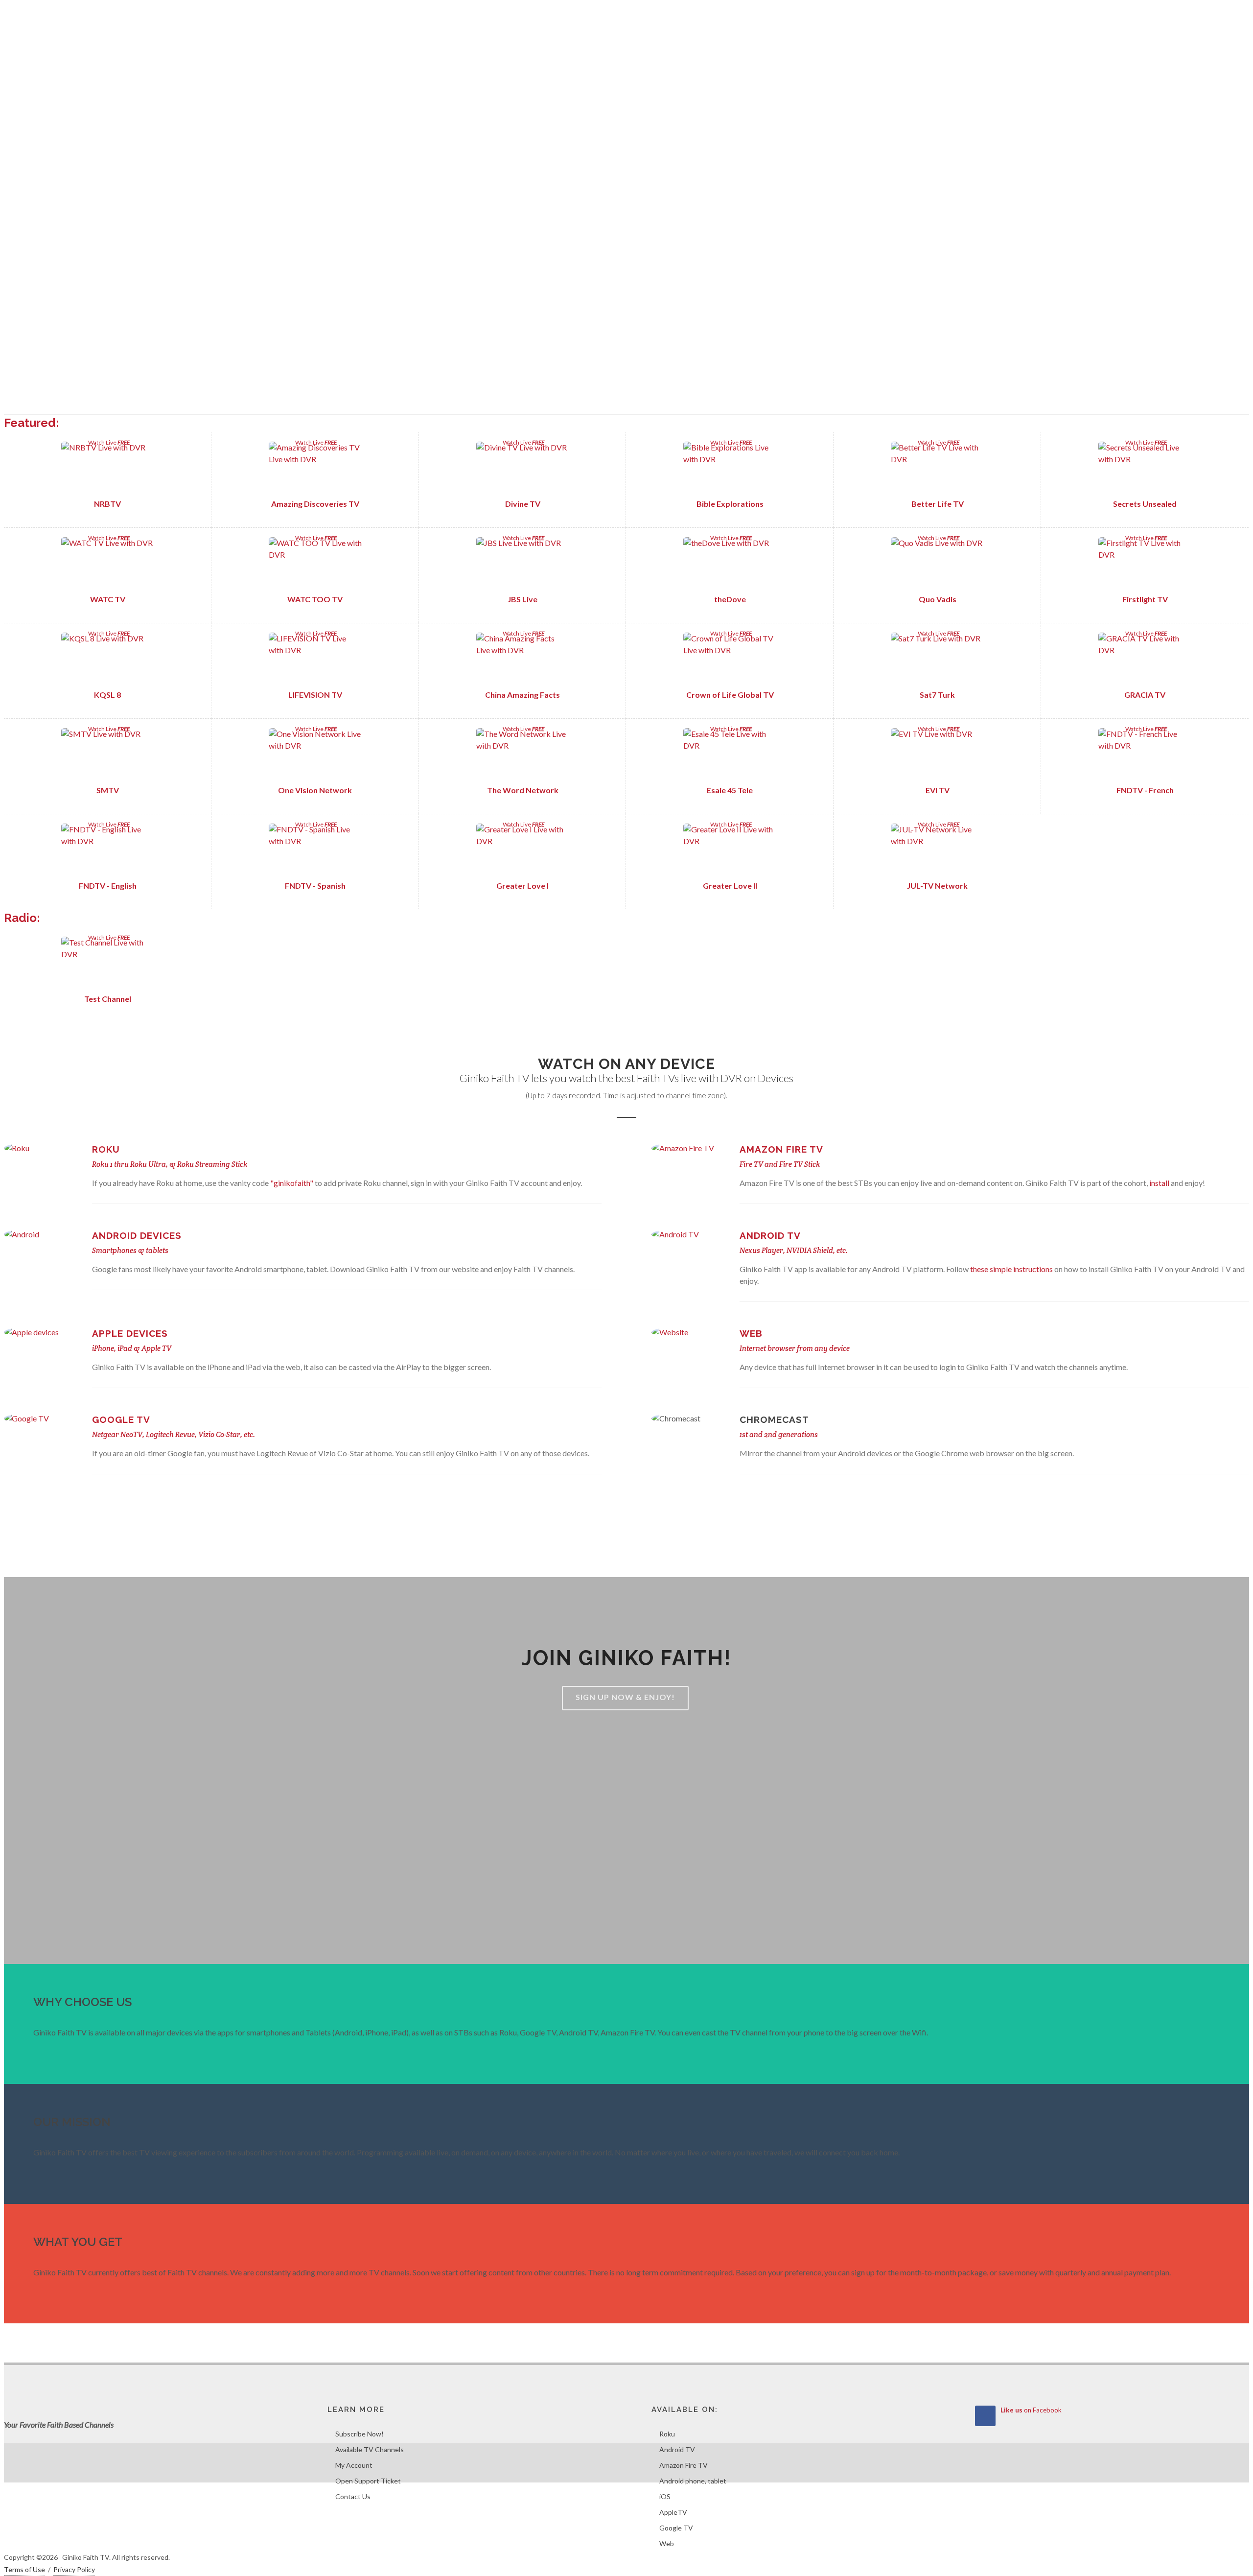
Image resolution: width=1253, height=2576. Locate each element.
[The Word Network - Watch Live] (522, 755)
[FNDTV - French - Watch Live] (1145, 755)
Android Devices (137, 1235)
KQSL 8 (107, 695)
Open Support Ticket (368, 2481)
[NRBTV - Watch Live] (108, 469)
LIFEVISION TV (315, 695)
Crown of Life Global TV (730, 695)
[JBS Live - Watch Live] (522, 564)
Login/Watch (108, 15)
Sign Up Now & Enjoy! (625, 1697)
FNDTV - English (108, 886)
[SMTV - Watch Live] (108, 755)
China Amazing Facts (522, 695)
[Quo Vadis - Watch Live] (938, 564)
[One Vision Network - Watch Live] (315, 755)
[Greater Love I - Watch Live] (522, 851)
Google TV (121, 1419)
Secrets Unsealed (1145, 504)
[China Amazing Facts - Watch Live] (522, 660)
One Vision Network (315, 790)
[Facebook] (1219, 15)
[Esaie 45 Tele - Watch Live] (730, 755)
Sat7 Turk (937, 695)
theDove (730, 599)
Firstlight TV (1145, 599)
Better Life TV (938, 504)
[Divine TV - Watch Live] (522, 469)
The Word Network (523, 790)
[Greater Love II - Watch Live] (730, 851)
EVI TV (938, 790)
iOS (665, 2496)
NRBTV (107, 504)
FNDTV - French (1145, 790)
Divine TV (523, 504)
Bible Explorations (730, 504)
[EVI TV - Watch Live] (938, 755)
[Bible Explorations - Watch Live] (730, 469)
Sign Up (62, 15)
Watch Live (108, 442)
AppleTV (673, 2512)
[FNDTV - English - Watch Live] (108, 851)
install (1159, 1183)
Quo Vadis (938, 599)
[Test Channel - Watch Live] (108, 964)
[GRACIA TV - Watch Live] (1145, 660)
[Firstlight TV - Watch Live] (1145, 564)
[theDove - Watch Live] (730, 564)
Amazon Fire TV (781, 1149)
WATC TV (108, 599)
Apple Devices (130, 1333)
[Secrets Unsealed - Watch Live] (1145, 469)
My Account (354, 2465)
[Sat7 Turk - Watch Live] (938, 660)
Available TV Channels (370, 2449)
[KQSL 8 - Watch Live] (108, 660)
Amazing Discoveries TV (315, 504)
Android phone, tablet (693, 2481)
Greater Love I (522, 886)
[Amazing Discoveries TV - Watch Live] (315, 469)
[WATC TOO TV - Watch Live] (315, 564)
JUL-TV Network (937, 886)
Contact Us (353, 2496)
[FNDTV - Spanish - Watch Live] (315, 851)
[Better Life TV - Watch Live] (938, 469)
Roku (106, 1149)
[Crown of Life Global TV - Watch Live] (730, 660)
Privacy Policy (74, 2569)
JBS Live (522, 599)
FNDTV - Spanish (315, 886)
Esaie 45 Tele (730, 790)
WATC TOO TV (315, 599)
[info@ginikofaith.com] (1239, 15)
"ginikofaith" (292, 1183)
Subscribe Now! (360, 2434)
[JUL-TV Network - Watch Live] (938, 851)
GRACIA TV (1145, 695)
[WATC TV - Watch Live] (108, 564)
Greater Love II (730, 886)
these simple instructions (1012, 1269)
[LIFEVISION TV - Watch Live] (315, 660)
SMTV (108, 790)
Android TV (770, 1235)
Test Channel (108, 999)
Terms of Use (24, 2569)
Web (751, 1333)
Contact (24, 15)
